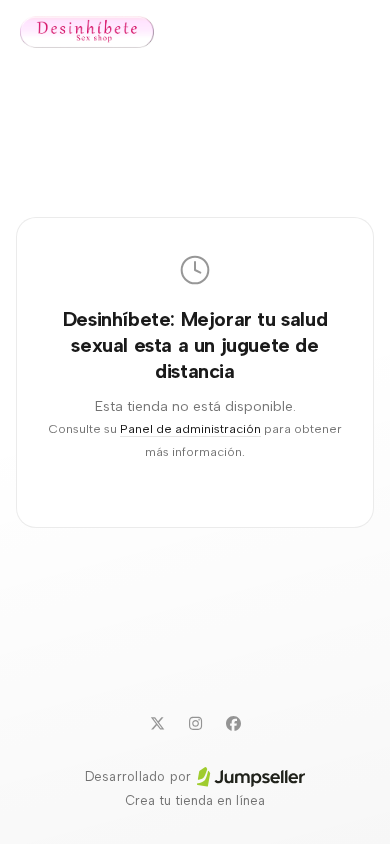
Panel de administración (190, 428)
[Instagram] (195, 723)
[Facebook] (233, 723)
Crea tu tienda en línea (195, 800)
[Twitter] (157, 723)
